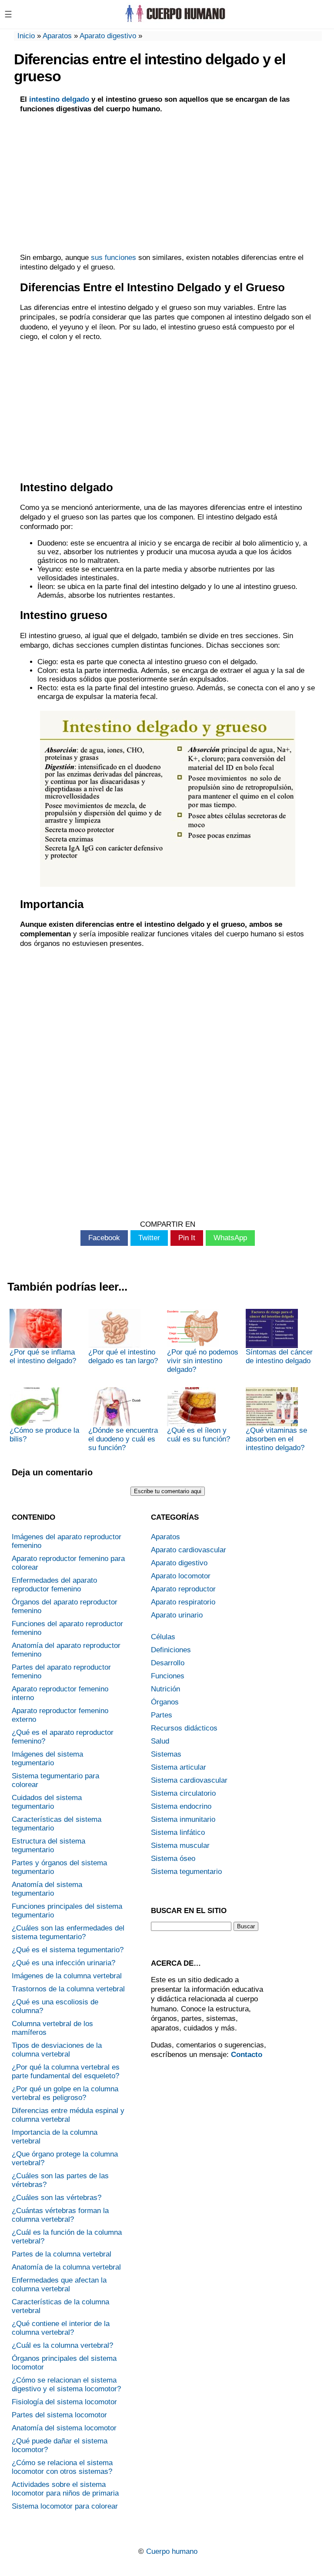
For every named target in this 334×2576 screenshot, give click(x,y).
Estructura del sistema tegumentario (48, 1845)
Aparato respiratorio (183, 1602)
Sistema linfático (178, 1832)
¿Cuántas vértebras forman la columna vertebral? (60, 2215)
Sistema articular (179, 1767)
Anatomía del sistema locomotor (64, 2428)
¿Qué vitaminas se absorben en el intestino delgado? (276, 1439)
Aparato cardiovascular (189, 1550)
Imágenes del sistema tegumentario (47, 1759)
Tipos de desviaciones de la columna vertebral (57, 2050)
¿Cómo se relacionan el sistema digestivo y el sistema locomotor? (66, 2385)
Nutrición (165, 1689)
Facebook (104, 1238)
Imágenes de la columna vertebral (67, 1976)
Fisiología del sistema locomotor (64, 2402)
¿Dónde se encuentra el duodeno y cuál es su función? (123, 1439)
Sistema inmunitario (183, 1819)
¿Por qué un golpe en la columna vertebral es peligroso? (65, 2093)
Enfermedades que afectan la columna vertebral (59, 2285)
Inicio (26, 36)
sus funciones (114, 258)
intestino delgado (59, 99)
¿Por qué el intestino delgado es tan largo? (123, 1356)
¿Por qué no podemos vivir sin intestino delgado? (203, 1361)
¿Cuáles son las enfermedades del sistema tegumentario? (68, 1932)
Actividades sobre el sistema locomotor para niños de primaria (65, 2489)
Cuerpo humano (172, 2551)
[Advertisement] (168, 183)
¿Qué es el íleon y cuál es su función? (199, 1435)
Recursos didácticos (184, 1728)
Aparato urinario (177, 1615)
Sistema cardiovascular (189, 1780)
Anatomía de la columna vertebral (66, 2267)
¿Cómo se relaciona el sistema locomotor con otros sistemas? (62, 2467)
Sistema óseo (173, 1859)
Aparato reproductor (183, 1589)
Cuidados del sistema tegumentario (47, 1802)
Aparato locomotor (181, 1576)
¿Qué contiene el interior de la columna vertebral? (61, 2328)
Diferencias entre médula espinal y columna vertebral (68, 2115)
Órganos (165, 1702)
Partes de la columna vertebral (62, 2254)
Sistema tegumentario (186, 1872)
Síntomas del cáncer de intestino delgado (279, 1356)
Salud (160, 1741)
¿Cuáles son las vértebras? (57, 2198)
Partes (162, 1715)
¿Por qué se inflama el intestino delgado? (43, 1356)
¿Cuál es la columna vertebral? (62, 2345)
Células (163, 1637)
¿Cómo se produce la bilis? (44, 1435)
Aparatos (57, 36)
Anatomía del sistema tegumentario (47, 1889)
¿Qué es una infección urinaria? (63, 1963)
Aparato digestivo (108, 36)
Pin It (187, 1238)
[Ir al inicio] (174, 21)
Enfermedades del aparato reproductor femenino (54, 1585)
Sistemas (166, 1754)
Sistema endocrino (181, 1806)
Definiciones (171, 1650)
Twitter (149, 1238)
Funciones (168, 1676)
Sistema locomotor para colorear (65, 2506)
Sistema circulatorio (183, 1793)
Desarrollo (168, 1663)
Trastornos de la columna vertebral (68, 1989)
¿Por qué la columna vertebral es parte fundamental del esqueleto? (66, 2072)
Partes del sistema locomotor (59, 2415)
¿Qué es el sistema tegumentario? (68, 1950)
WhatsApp (230, 1238)
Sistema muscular (180, 1845)
